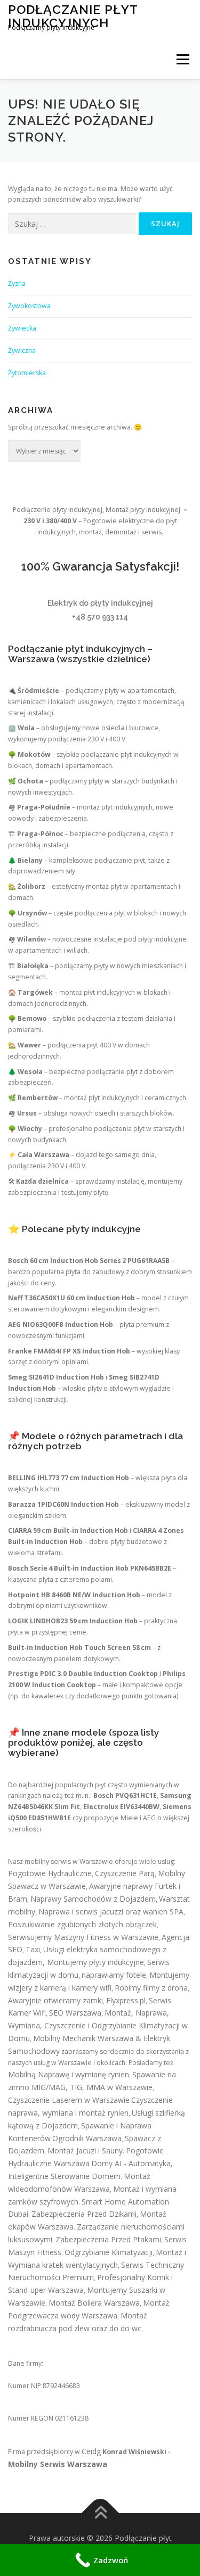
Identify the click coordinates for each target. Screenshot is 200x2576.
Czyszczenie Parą (125, 1873)
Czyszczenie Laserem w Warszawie (69, 2100)
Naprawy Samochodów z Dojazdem (93, 1899)
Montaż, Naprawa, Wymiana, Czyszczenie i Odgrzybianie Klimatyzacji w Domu (98, 2025)
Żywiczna (22, 350)
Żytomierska (27, 373)
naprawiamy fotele (114, 1975)
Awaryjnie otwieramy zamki (55, 2000)
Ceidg (91, 2451)
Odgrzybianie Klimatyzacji (109, 2252)
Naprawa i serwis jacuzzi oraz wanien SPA (111, 1912)
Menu (182, 59)
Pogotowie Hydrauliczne (50, 1873)
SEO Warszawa (75, 2013)
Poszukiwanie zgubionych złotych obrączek (82, 1924)
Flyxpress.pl (126, 2000)
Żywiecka (22, 328)
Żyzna (17, 283)
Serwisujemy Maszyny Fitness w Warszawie (83, 1937)
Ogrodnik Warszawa (87, 2138)
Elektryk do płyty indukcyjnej (100, 603)
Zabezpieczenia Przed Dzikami (84, 2214)
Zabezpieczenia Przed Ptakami (108, 2239)
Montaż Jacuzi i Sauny (85, 2150)
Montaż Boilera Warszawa (94, 2303)
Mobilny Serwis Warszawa (58, 2464)
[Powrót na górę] (100, 2513)
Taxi (33, 1949)
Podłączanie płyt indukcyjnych (73, 16)
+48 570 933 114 (100, 617)
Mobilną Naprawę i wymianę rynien (69, 2074)
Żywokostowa (29, 306)
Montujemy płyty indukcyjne (95, 1962)
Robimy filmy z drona (151, 1988)
